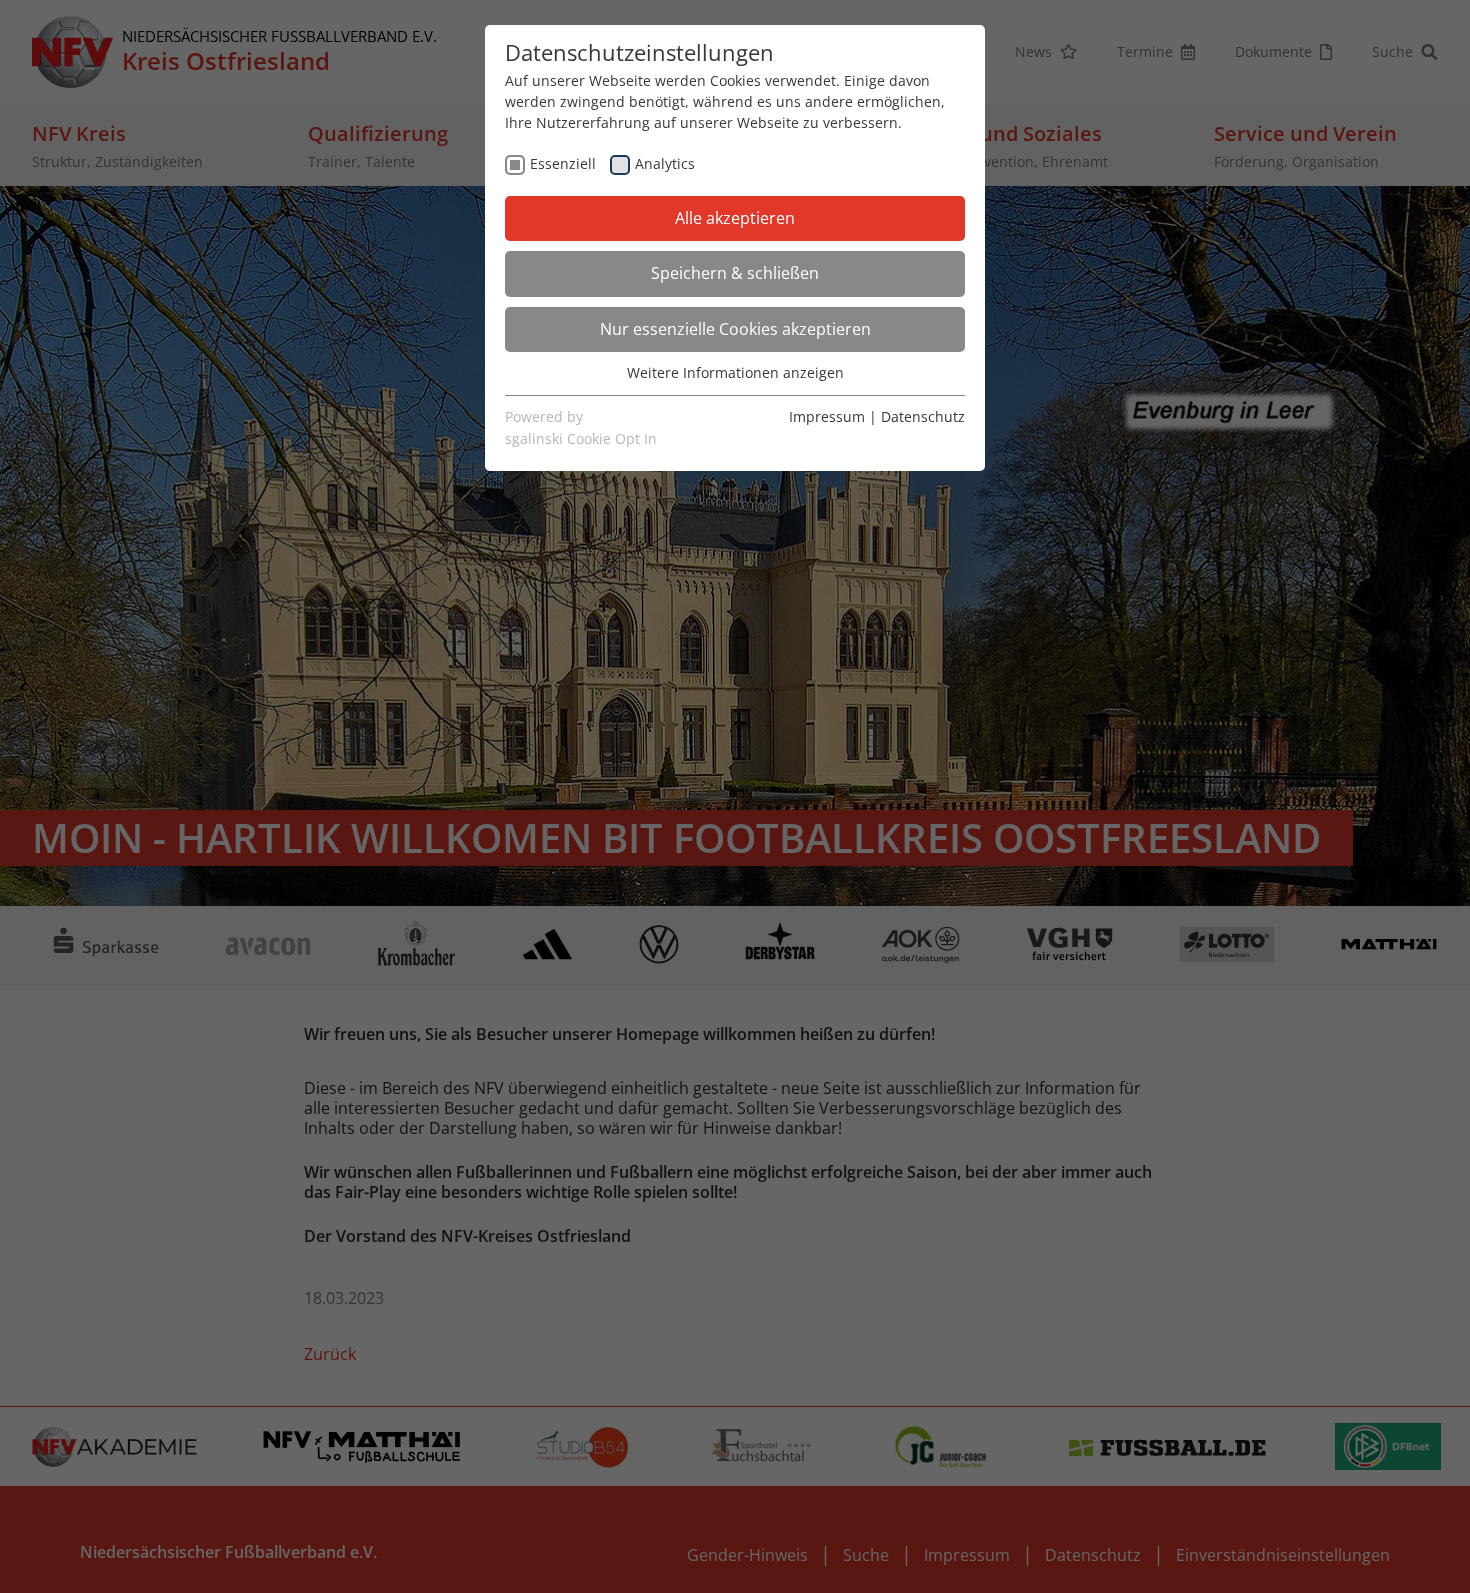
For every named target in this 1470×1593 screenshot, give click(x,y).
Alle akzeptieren (735, 218)
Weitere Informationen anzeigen (735, 372)
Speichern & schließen (735, 273)
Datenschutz (923, 416)
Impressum (827, 416)
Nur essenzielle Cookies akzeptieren (735, 329)
